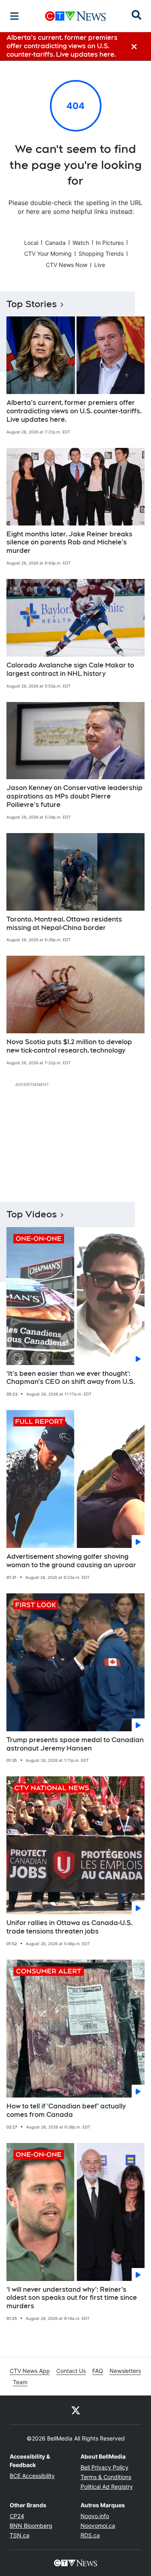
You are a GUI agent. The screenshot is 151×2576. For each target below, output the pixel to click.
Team (20, 2382)
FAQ (98, 2371)
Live (100, 265)
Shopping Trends (101, 253)
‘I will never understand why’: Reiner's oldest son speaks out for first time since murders (72, 2298)
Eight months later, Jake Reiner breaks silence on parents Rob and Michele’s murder (69, 543)
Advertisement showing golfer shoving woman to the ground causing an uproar (71, 1561)
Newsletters (125, 2371)
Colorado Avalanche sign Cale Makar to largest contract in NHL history (70, 669)
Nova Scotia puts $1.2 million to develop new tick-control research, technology (69, 1046)
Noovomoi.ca (98, 2526)
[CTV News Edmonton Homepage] (75, 16)
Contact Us (71, 2371)
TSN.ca (20, 2535)
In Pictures (110, 243)
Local (31, 243)
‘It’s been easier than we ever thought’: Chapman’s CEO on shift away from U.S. (71, 1378)
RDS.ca (90, 2535)
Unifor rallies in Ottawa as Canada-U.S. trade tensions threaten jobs (69, 1927)
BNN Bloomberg (31, 2526)
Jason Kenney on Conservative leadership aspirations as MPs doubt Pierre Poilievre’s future (74, 796)
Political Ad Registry (107, 2487)
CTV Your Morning (48, 253)
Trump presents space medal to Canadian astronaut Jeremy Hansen (75, 1744)
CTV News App (30, 2371)
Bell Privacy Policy (104, 2467)
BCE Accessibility (32, 2476)
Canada (55, 243)
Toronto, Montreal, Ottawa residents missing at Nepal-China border (64, 924)
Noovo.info (95, 2516)
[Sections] (14, 16)
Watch (81, 243)
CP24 (17, 2516)
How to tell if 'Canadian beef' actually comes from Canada (66, 2110)
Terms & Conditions (106, 2477)
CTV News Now (67, 265)
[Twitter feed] (76, 2410)
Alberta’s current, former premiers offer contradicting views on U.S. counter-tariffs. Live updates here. (74, 411)
